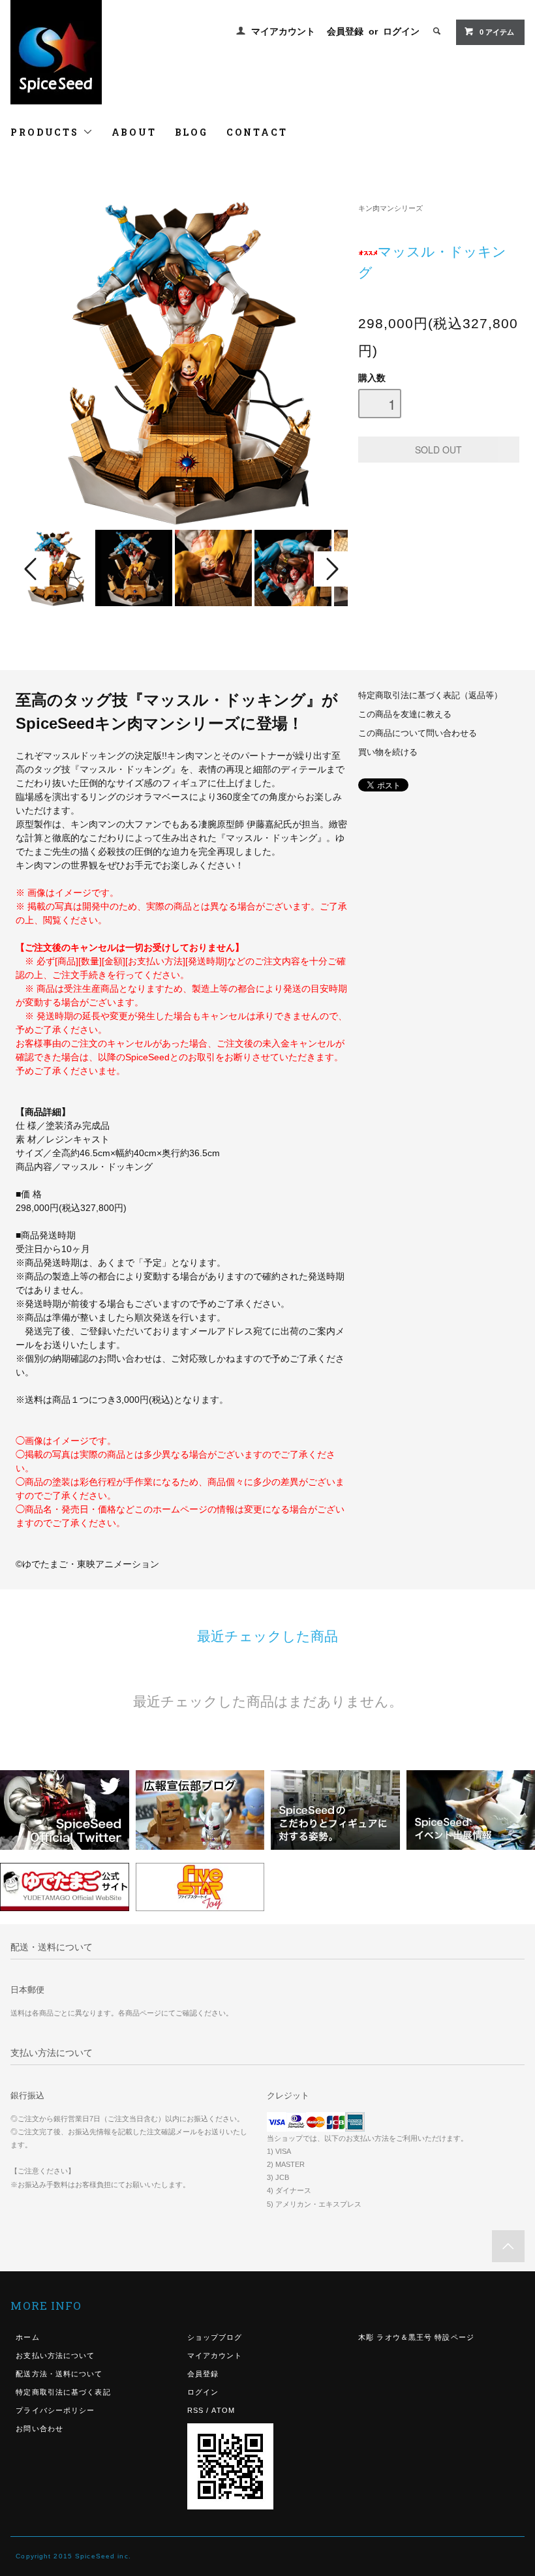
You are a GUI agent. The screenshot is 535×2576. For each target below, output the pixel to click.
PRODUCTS (46, 132)
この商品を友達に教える (405, 714)
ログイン (401, 31)
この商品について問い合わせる (418, 733)
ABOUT (134, 132)
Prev (33, 569)
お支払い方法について (55, 2355)
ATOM (223, 2410)
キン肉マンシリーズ (390, 208)
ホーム (27, 2337)
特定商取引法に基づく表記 (63, 2392)
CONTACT (257, 132)
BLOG (191, 132)
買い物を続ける (388, 752)
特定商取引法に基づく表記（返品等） (430, 696)
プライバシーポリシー (55, 2410)
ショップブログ (215, 2337)
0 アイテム (497, 32)
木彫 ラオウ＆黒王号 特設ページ (416, 2337)
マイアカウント (283, 31)
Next (331, 569)
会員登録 (345, 31)
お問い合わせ (39, 2429)
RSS (195, 2410)
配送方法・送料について (59, 2374)
